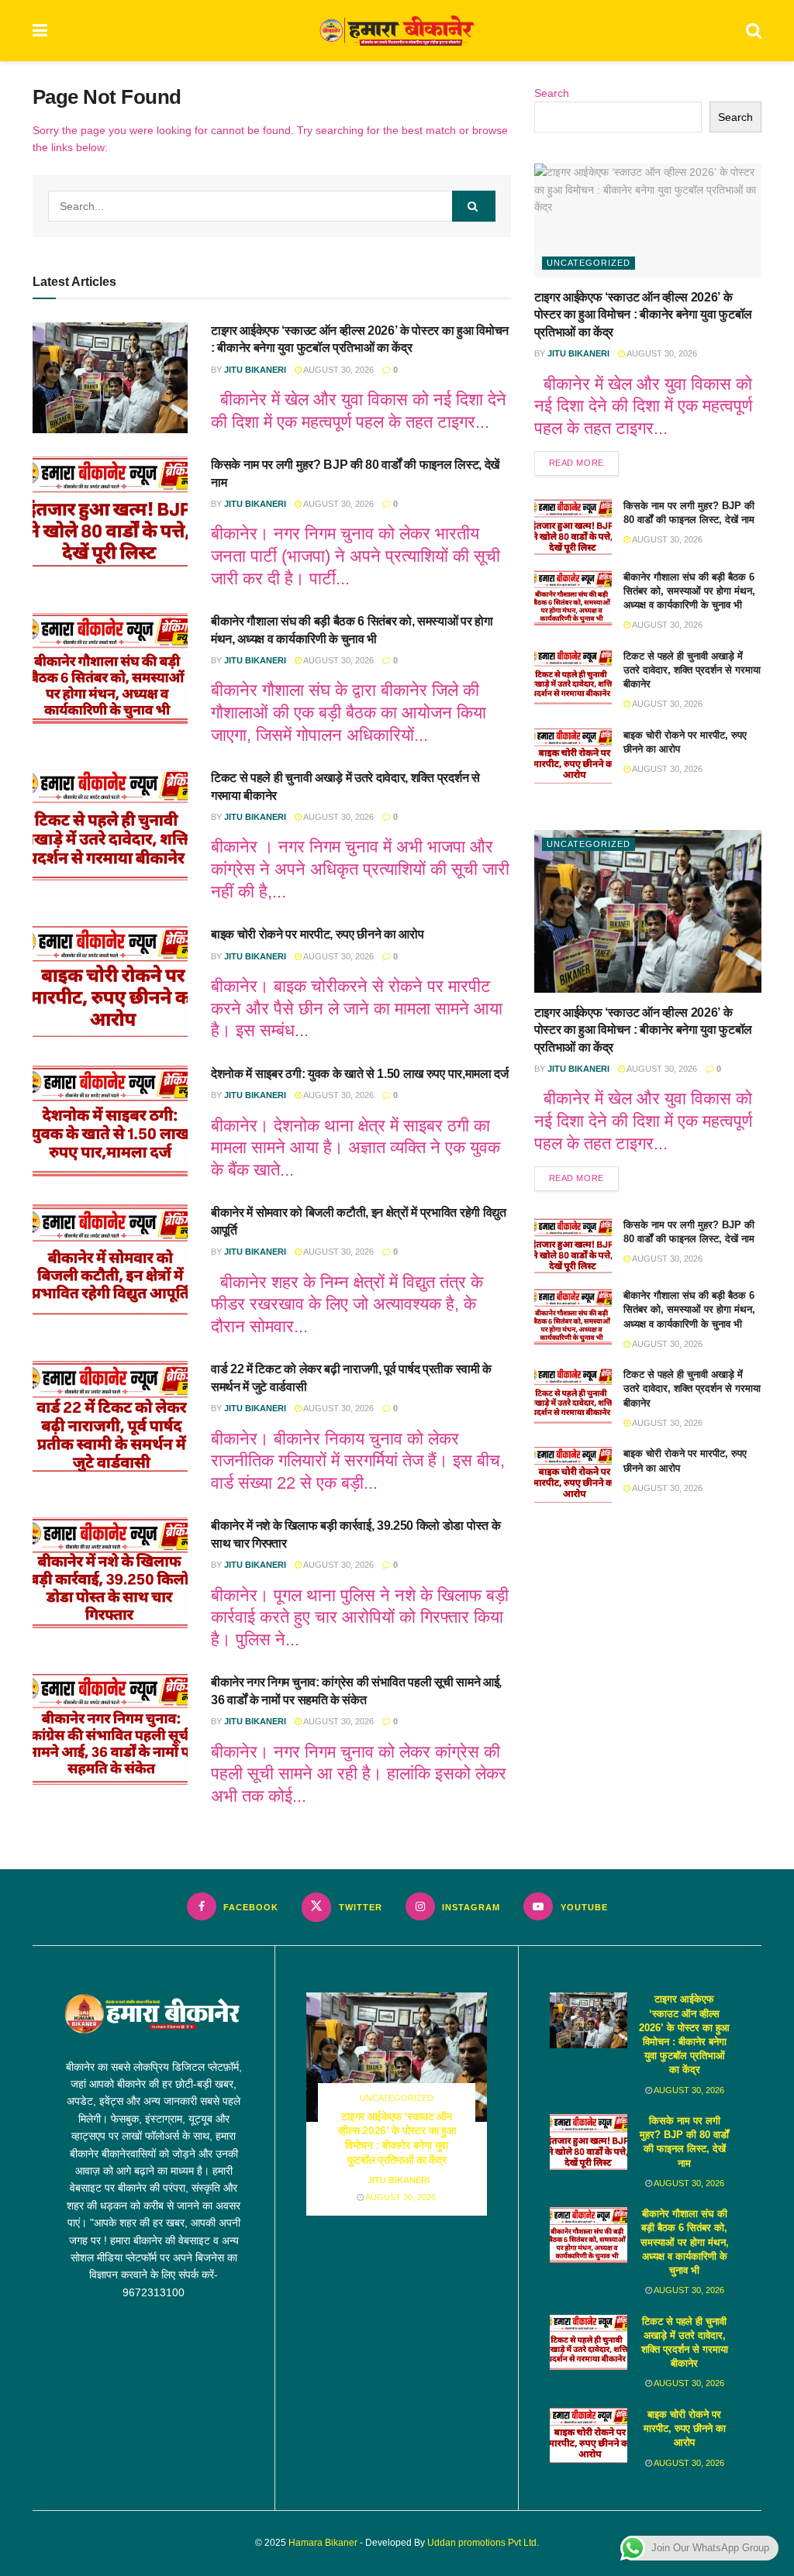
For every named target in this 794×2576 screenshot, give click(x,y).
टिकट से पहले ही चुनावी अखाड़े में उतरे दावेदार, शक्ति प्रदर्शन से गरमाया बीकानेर (692, 670)
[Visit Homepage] (397, 31)
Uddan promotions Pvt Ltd (482, 2543)
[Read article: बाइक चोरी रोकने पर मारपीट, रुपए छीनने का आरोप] (110, 981)
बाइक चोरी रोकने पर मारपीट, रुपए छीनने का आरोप (317, 934)
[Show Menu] (40, 31)
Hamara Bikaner (323, 2543)
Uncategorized (589, 263)
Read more (584, 462)
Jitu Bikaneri (255, 370)
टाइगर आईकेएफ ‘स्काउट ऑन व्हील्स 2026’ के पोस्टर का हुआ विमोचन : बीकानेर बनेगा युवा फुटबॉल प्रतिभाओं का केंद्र (643, 315)
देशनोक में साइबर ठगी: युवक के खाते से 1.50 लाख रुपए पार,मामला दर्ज (360, 1074)
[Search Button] (754, 31)
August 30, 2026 (338, 370)
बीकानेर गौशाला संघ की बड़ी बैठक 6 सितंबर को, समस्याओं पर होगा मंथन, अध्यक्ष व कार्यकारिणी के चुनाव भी (689, 591)
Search (552, 93)
